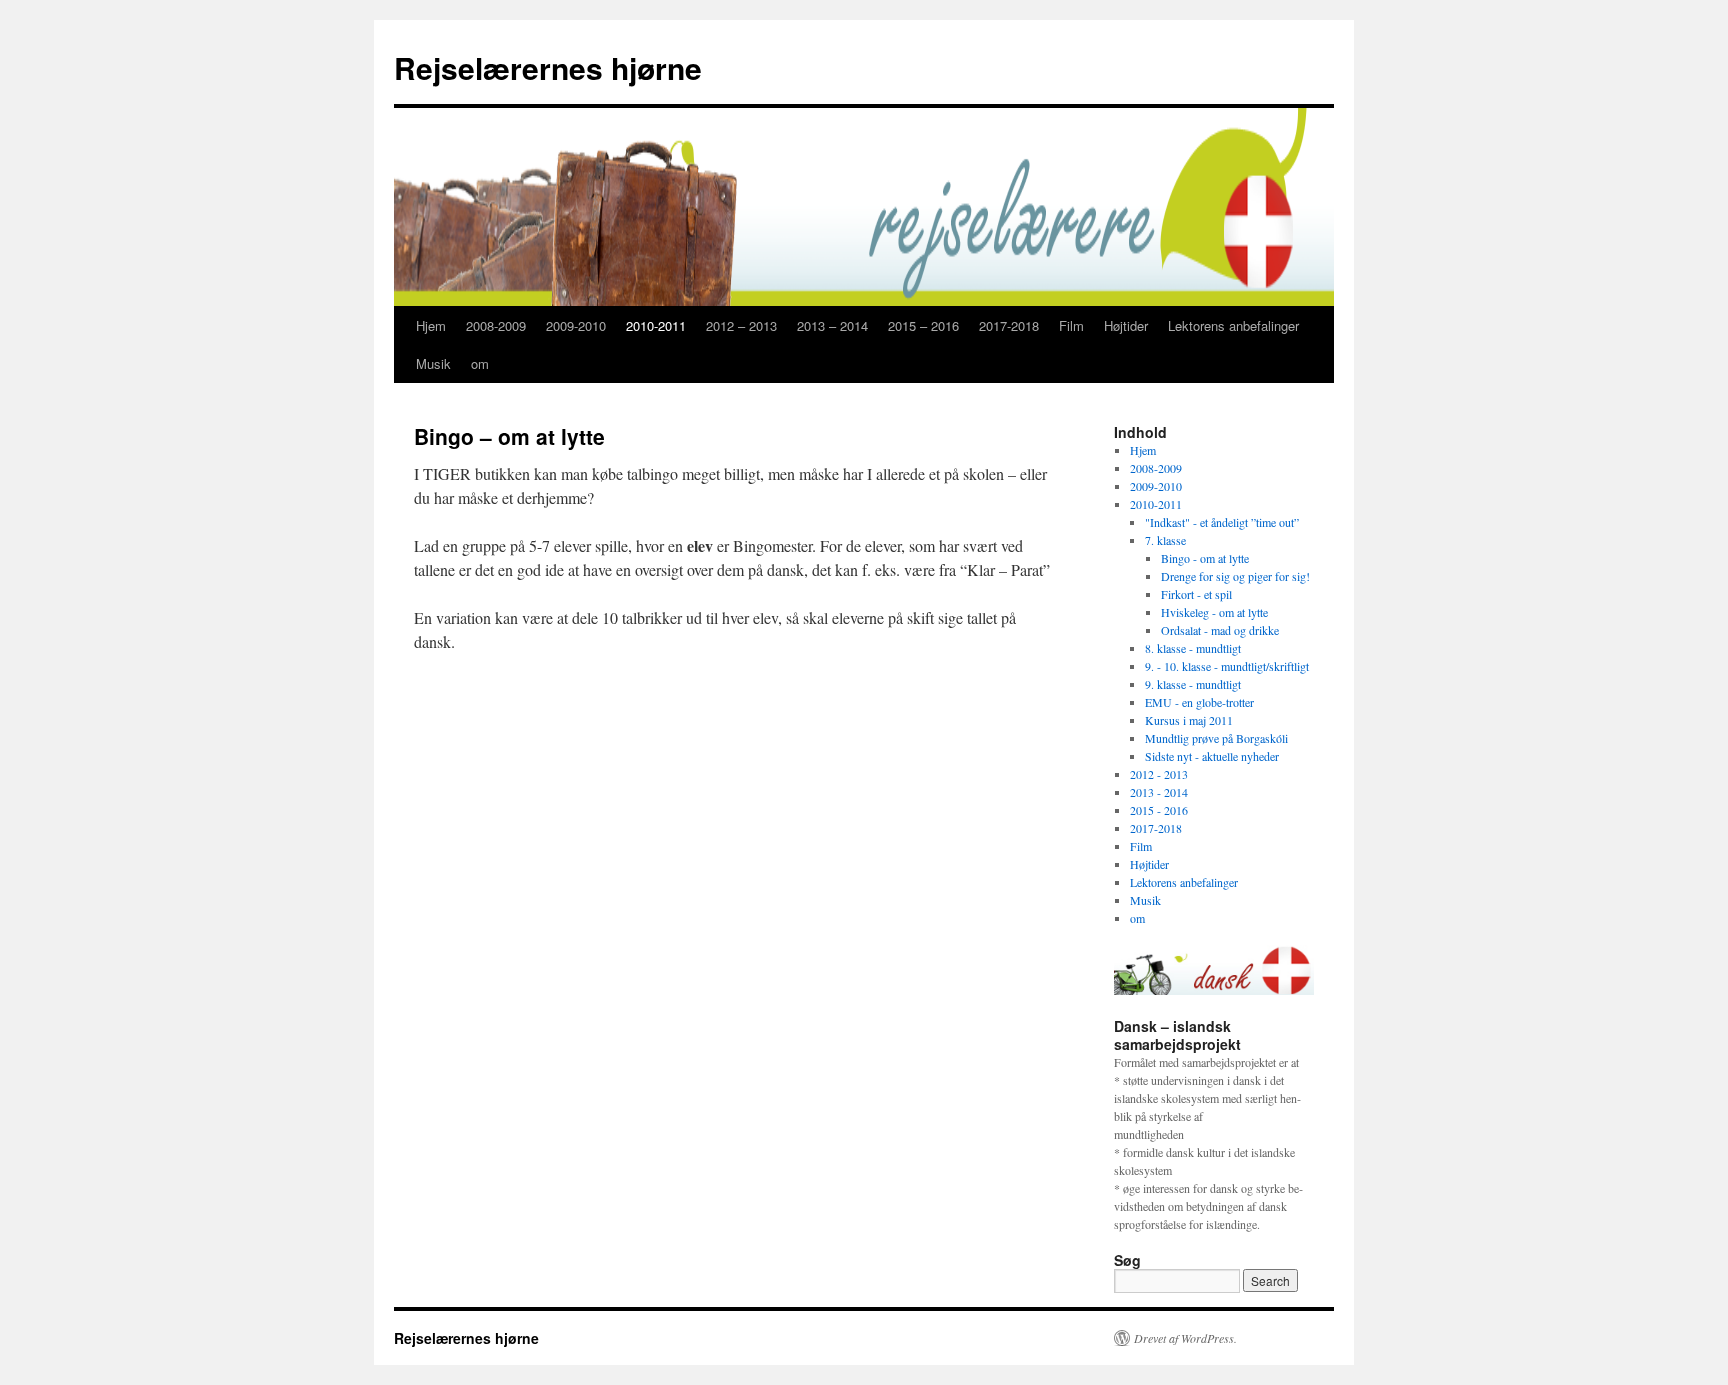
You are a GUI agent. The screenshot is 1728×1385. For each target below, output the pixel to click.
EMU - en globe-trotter (1199, 702)
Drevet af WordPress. (1185, 1338)
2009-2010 (576, 325)
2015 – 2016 (923, 325)
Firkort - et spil (1196, 594)
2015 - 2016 (1159, 810)
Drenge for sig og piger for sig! (1235, 576)
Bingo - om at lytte (1205, 558)
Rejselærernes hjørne (548, 67)
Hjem (431, 325)
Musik (433, 363)
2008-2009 (496, 325)
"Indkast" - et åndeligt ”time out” (1222, 522)
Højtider (1126, 325)
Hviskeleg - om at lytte (1214, 612)
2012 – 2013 (741, 325)
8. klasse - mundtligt (1193, 648)
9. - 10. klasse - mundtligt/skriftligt (1227, 666)
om (480, 363)
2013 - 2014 (1159, 792)
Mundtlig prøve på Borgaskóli (1216, 738)
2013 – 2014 (832, 325)
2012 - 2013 (1159, 774)
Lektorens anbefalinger (1233, 325)
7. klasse (1165, 540)
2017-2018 (1009, 325)
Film (1071, 325)
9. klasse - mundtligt (1193, 684)
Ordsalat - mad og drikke (1220, 630)
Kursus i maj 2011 (1189, 720)
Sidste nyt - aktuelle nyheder (1212, 756)
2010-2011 (656, 325)
